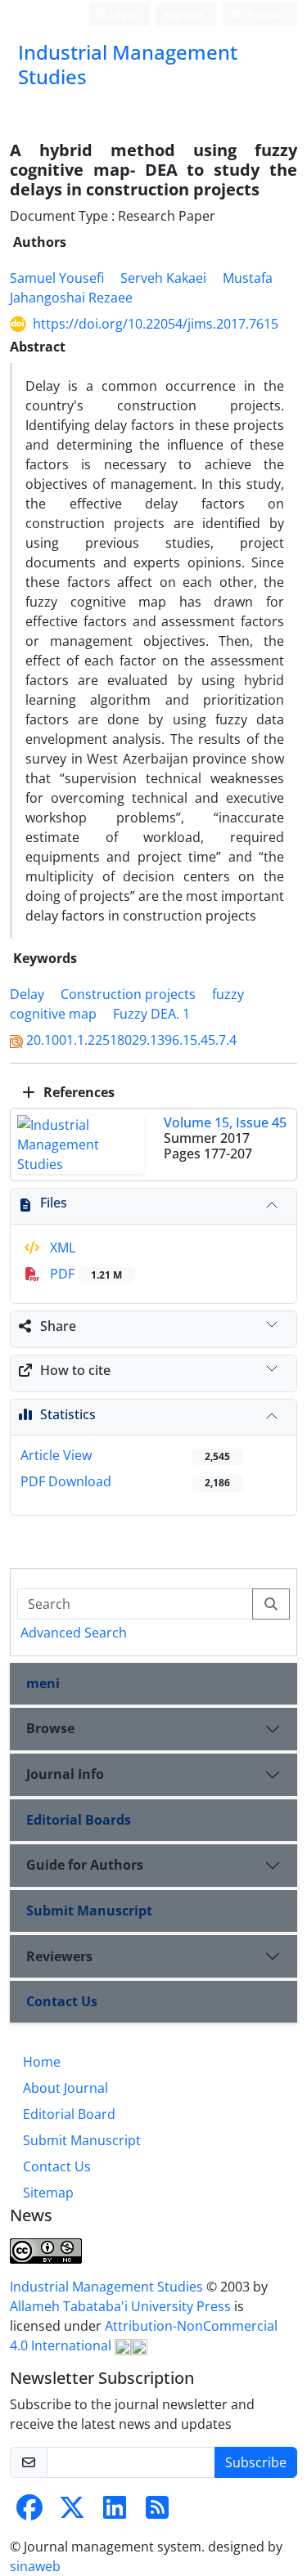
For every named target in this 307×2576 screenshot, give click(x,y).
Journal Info (65, 1774)
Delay (27, 994)
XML (61, 1248)
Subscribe (256, 2462)
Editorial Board (69, 2114)
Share (58, 1326)
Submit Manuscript (89, 1911)
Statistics (68, 1414)
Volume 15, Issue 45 (225, 1122)
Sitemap (48, 2193)
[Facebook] (29, 2512)
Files (54, 1203)
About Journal (65, 2088)
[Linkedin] (115, 2512)
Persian (264, 14)
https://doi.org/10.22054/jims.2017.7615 (156, 324)
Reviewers (59, 1956)
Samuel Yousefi (57, 278)
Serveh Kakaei (163, 278)
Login (122, 14)
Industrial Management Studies (108, 2287)
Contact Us (62, 2001)
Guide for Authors (85, 1865)
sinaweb (35, 2566)
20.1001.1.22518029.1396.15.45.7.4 (131, 1040)
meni (43, 1683)
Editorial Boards (79, 1820)
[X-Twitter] (72, 2512)
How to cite (75, 1370)
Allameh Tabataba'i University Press (122, 2306)
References (77, 1092)
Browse (50, 1728)
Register (183, 14)
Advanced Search (74, 1633)
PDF (84, 1274)
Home (42, 2062)
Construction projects (128, 994)
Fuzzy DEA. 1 (151, 1014)
